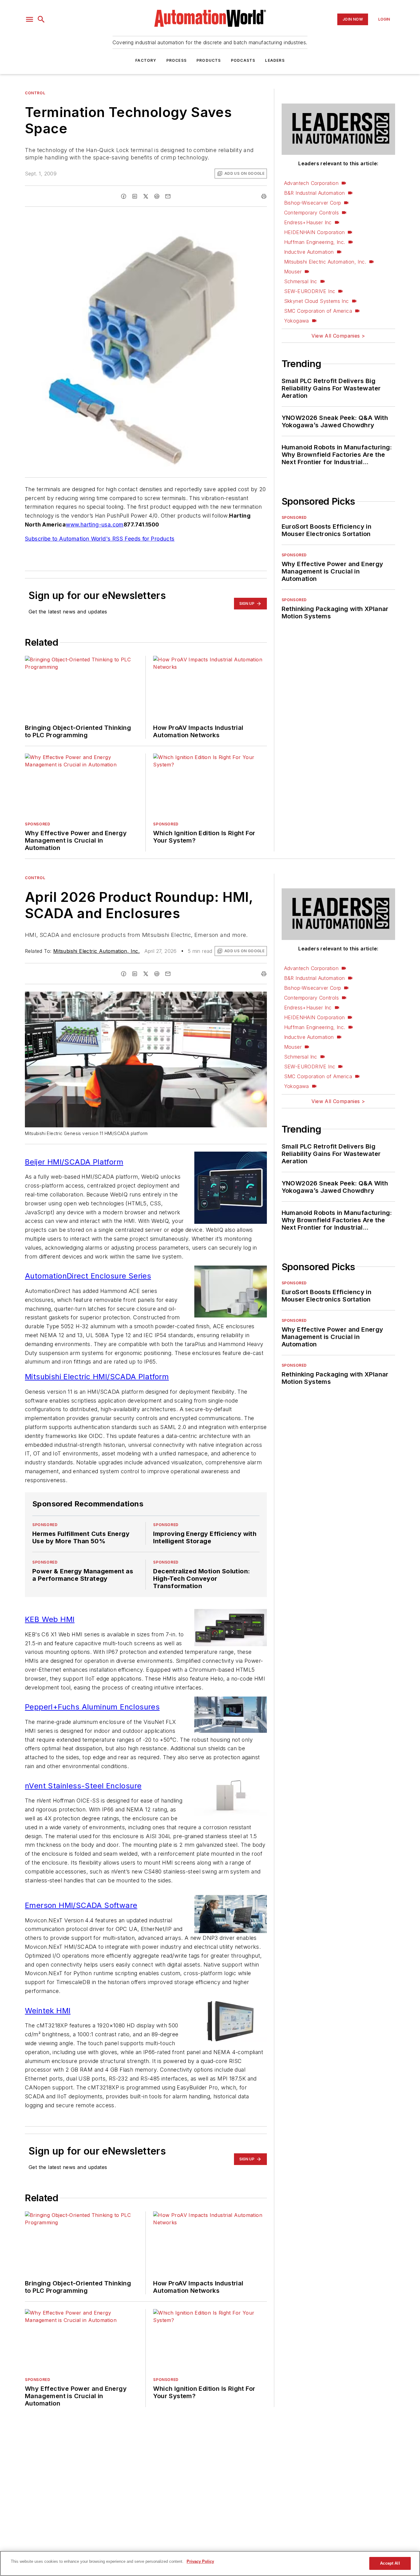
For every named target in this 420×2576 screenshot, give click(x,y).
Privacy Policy (200, 2561)
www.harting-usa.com (95, 525)
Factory (146, 60)
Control (35, 93)
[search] (41, 19)
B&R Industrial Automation (315, 193)
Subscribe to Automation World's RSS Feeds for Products (100, 539)
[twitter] (146, 196)
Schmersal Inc (301, 281)
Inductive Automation (309, 252)
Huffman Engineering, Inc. (315, 242)
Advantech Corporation (311, 183)
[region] (210, 2563)
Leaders (275, 60)
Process (176, 60)
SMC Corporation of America (318, 311)
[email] (168, 196)
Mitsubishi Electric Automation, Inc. (325, 262)
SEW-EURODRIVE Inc (310, 291)
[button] (30, 19)
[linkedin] (135, 196)
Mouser (293, 272)
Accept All (390, 2563)
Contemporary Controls (311, 213)
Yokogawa (297, 321)
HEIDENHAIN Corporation (315, 232)
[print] (264, 196)
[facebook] (124, 196)
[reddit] (157, 196)
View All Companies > (338, 336)
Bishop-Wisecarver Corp (313, 203)
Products (209, 60)
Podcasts (243, 60)
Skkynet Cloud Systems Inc (317, 301)
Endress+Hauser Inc (308, 222)
